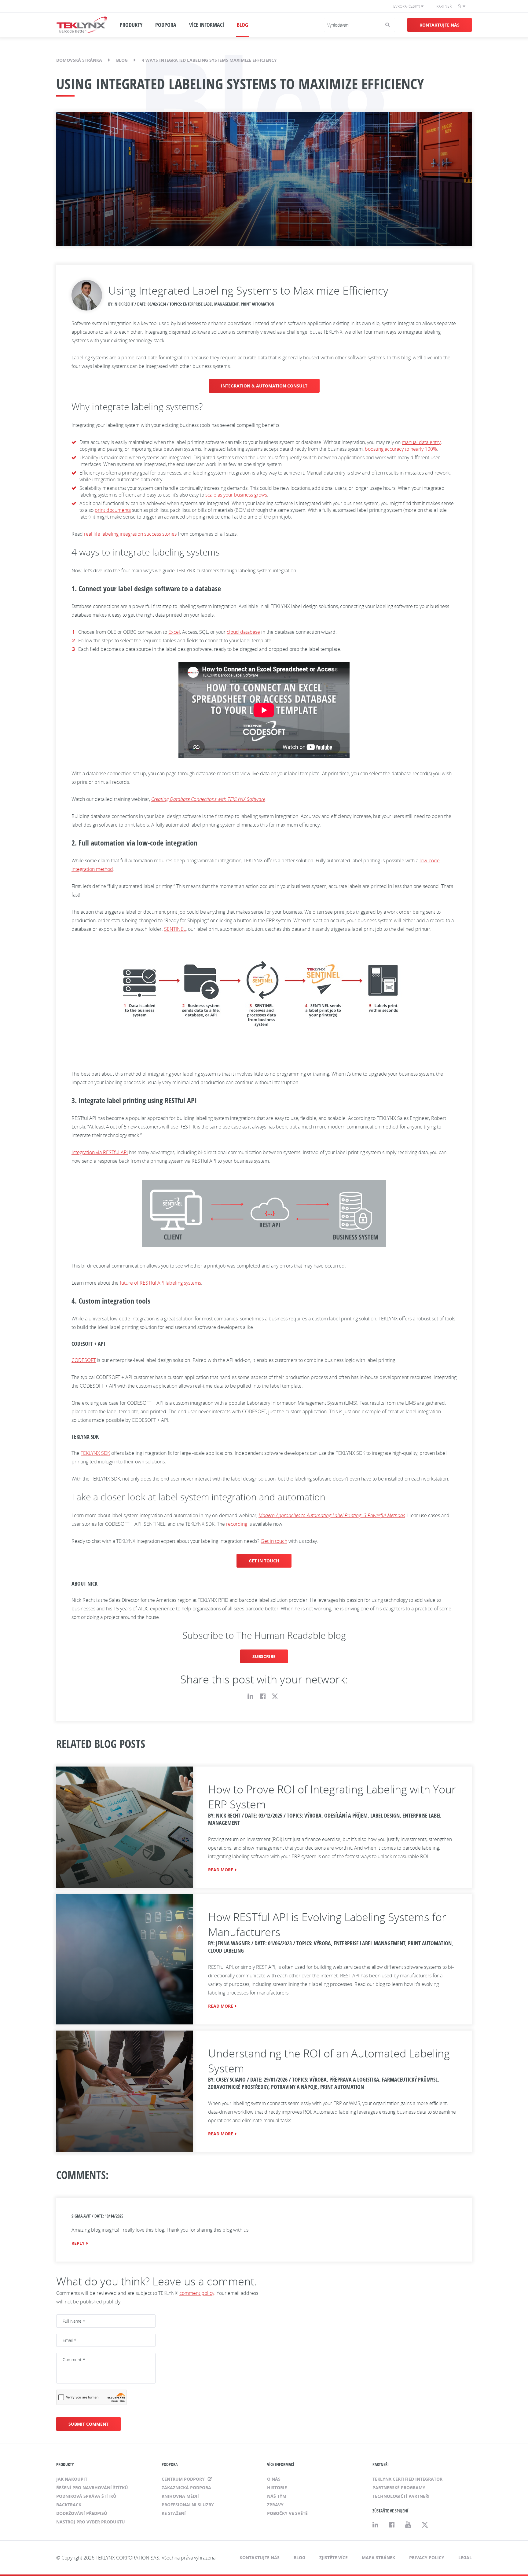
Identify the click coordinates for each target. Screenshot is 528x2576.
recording (237, 1524)
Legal (465, 2558)
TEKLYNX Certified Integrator (407, 2479)
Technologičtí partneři (401, 2496)
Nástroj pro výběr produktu (91, 2522)
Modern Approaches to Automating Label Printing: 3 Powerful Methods (332, 1515)
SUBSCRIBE (264, 1656)
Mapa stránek (378, 2558)
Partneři (444, 6)
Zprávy (275, 2505)
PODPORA (166, 25)
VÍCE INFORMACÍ (207, 25)
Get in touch (274, 1541)
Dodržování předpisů (82, 2513)
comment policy (197, 2293)
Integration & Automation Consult (264, 386)
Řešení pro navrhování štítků (92, 2488)
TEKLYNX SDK (95, 1453)
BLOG (242, 25)
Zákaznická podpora (186, 2488)
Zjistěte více (334, 2558)
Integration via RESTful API (100, 1152)
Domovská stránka (79, 60)
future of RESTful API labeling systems (160, 1283)
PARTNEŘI (381, 2464)
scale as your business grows (236, 495)
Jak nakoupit (72, 2479)
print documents (113, 510)
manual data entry (421, 442)
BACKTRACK (69, 2505)
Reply (78, 2243)
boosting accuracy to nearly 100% (401, 449)
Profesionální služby (188, 2505)
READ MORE (221, 1870)
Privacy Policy (427, 2558)
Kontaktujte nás (440, 25)
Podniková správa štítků (86, 2496)
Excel (174, 632)
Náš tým (277, 2496)
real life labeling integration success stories (130, 534)
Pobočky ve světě (287, 2513)
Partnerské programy (399, 2488)
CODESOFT (84, 1360)
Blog (122, 60)
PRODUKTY (131, 25)
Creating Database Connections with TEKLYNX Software (208, 799)
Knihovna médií (180, 2496)
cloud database (243, 632)
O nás (274, 2479)
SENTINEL (175, 929)
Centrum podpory (184, 2479)
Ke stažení (174, 2513)
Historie (277, 2488)
